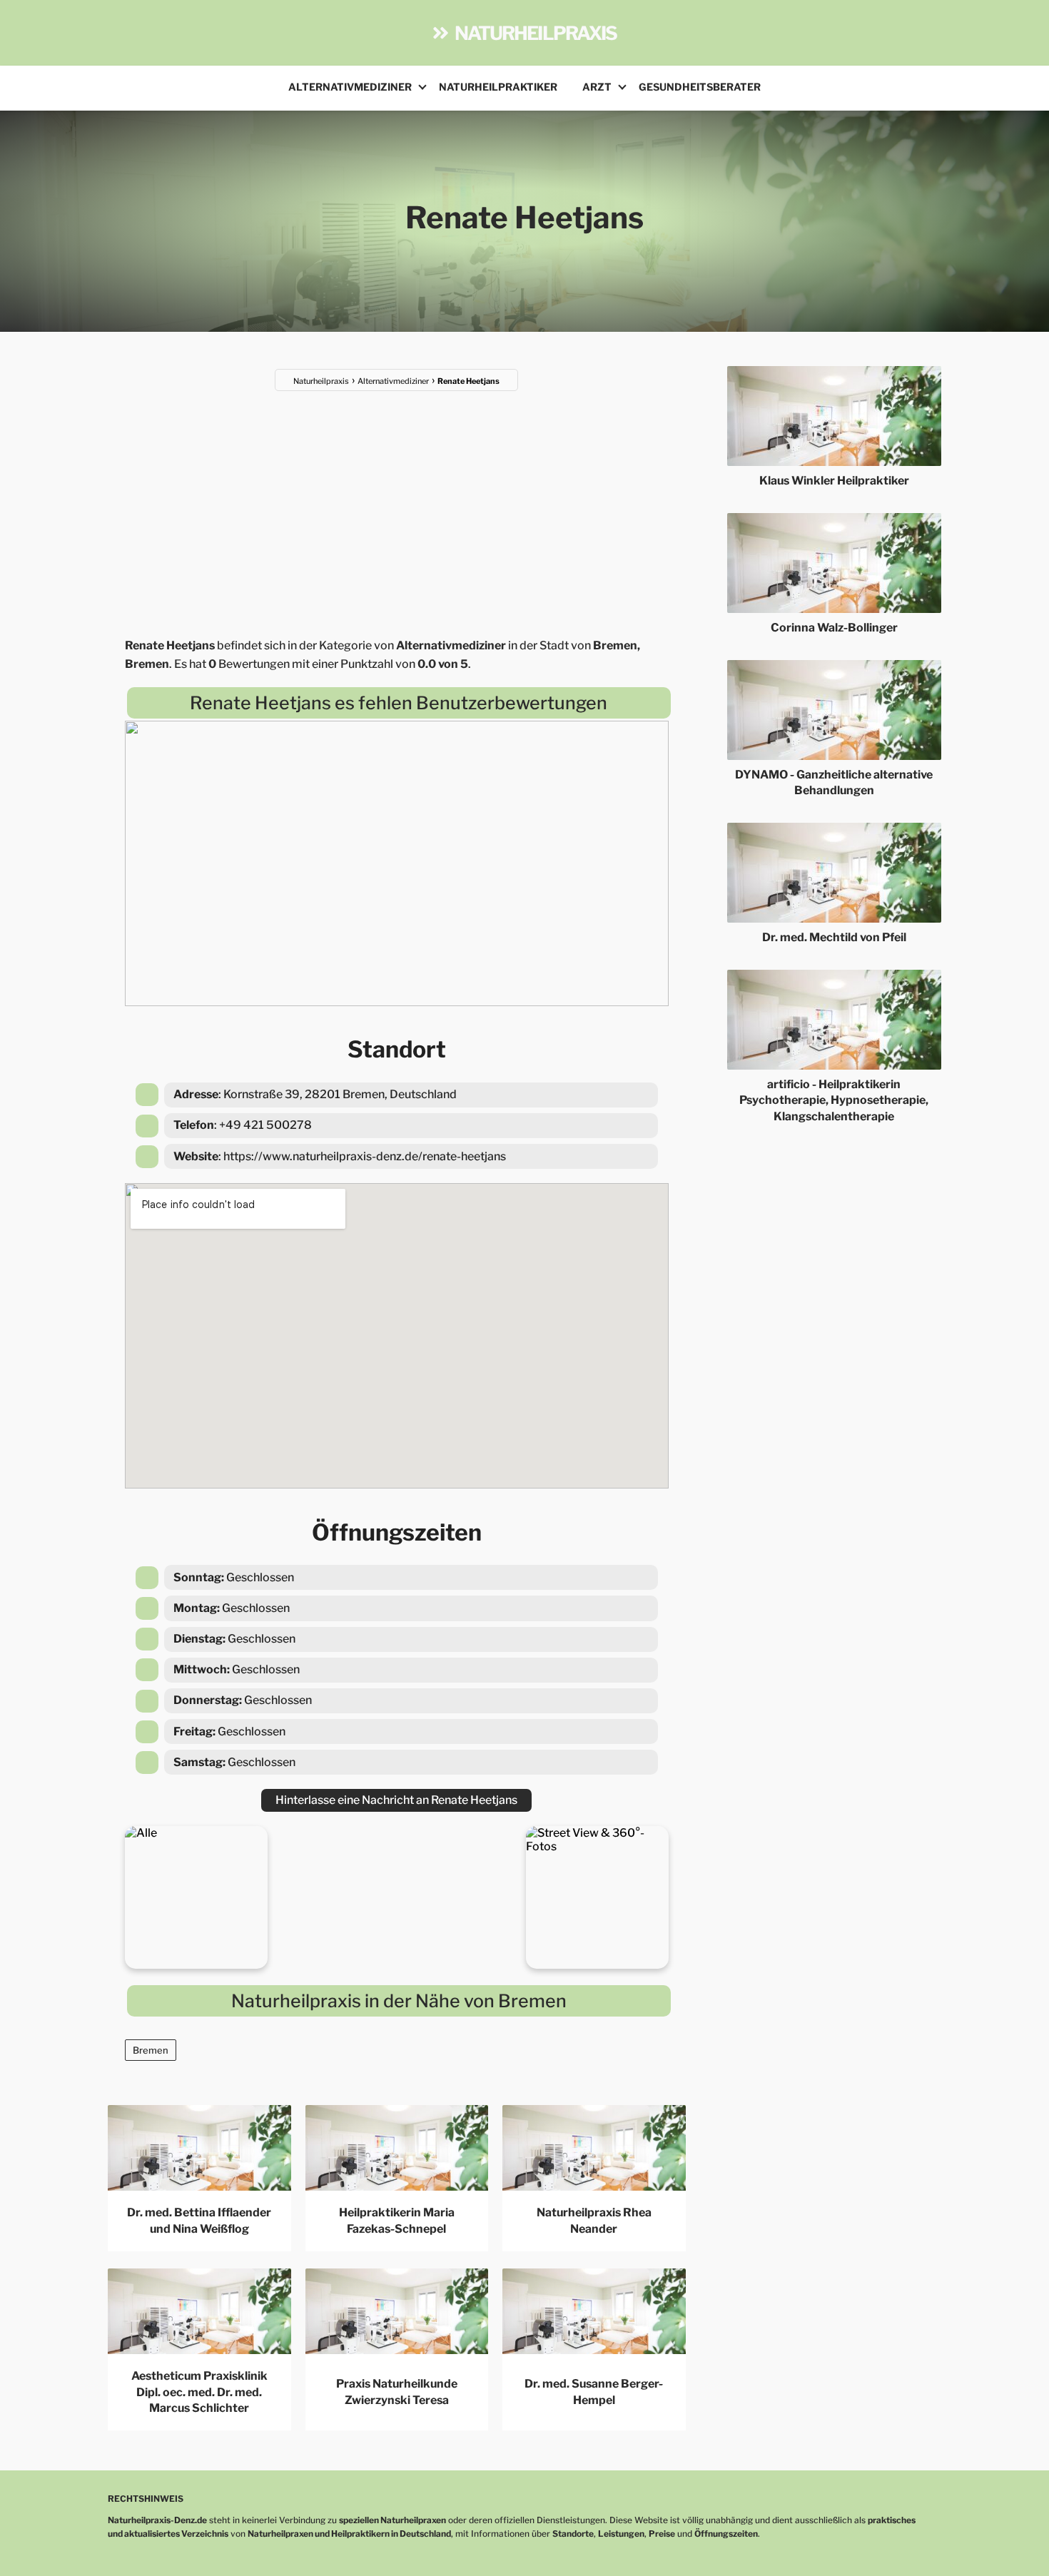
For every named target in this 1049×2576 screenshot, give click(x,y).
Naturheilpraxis (536, 33)
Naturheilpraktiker (498, 87)
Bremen (151, 2050)
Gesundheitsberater (700, 87)
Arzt (597, 87)
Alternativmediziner (350, 87)
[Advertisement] (397, 505)
